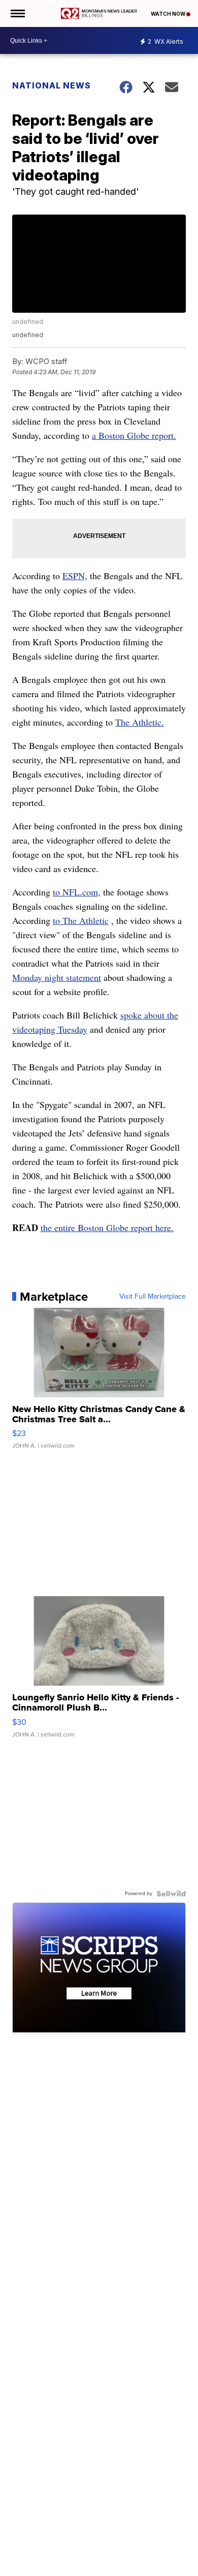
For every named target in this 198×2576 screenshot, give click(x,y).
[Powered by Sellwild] (171, 1894)
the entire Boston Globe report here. (107, 1227)
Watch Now (169, 14)
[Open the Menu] (17, 13)
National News (52, 85)
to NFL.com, (77, 892)
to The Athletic (81, 920)
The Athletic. (140, 722)
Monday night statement (57, 977)
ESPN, (75, 576)
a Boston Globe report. (134, 435)
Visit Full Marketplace (153, 1297)
